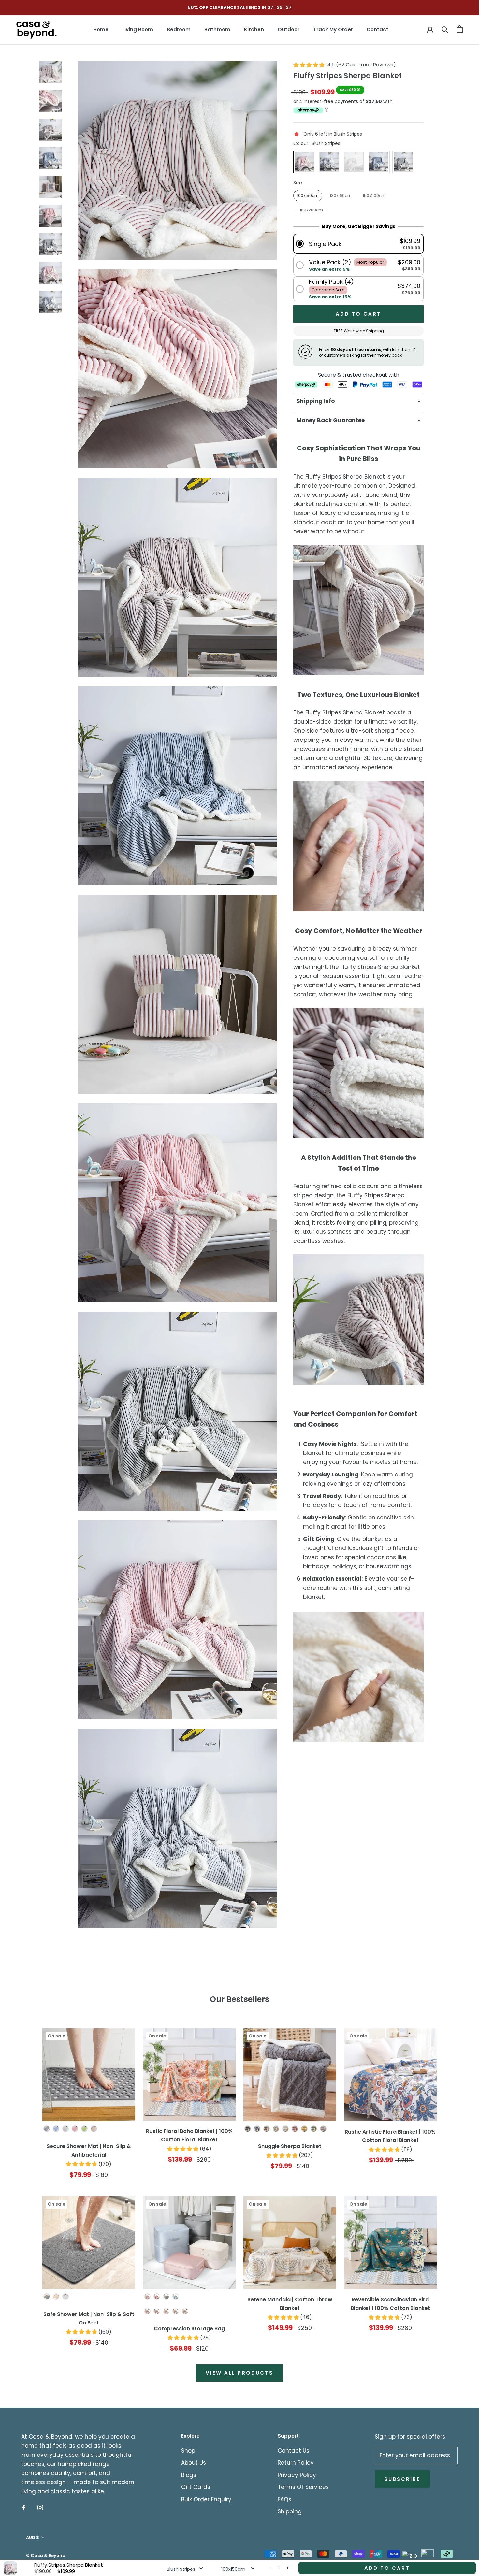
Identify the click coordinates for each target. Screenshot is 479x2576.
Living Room (138, 29)
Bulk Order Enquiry (206, 2499)
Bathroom (217, 29)
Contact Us (293, 2451)
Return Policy (296, 2463)
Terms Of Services (303, 2487)
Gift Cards (196, 2487)
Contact (377, 29)
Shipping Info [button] (316, 401)
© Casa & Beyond (46, 2556)
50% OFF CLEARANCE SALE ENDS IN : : (240, 7)
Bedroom (179, 29)
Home (101, 29)
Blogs (189, 2475)
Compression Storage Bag (189, 2329)
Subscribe (402, 2479)
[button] (358, 244)
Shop (188, 2451)
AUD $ (33, 2537)
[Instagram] (40, 2507)
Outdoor (289, 29)
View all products (239, 2373)
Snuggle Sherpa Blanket (290, 2146)
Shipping (290, 2511)
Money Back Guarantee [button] (331, 420)
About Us (194, 2463)
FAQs (284, 2499)
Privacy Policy (297, 2475)
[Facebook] (24, 2507)
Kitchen (254, 29)
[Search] (445, 29)
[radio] (304, 162)
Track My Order (333, 29)
